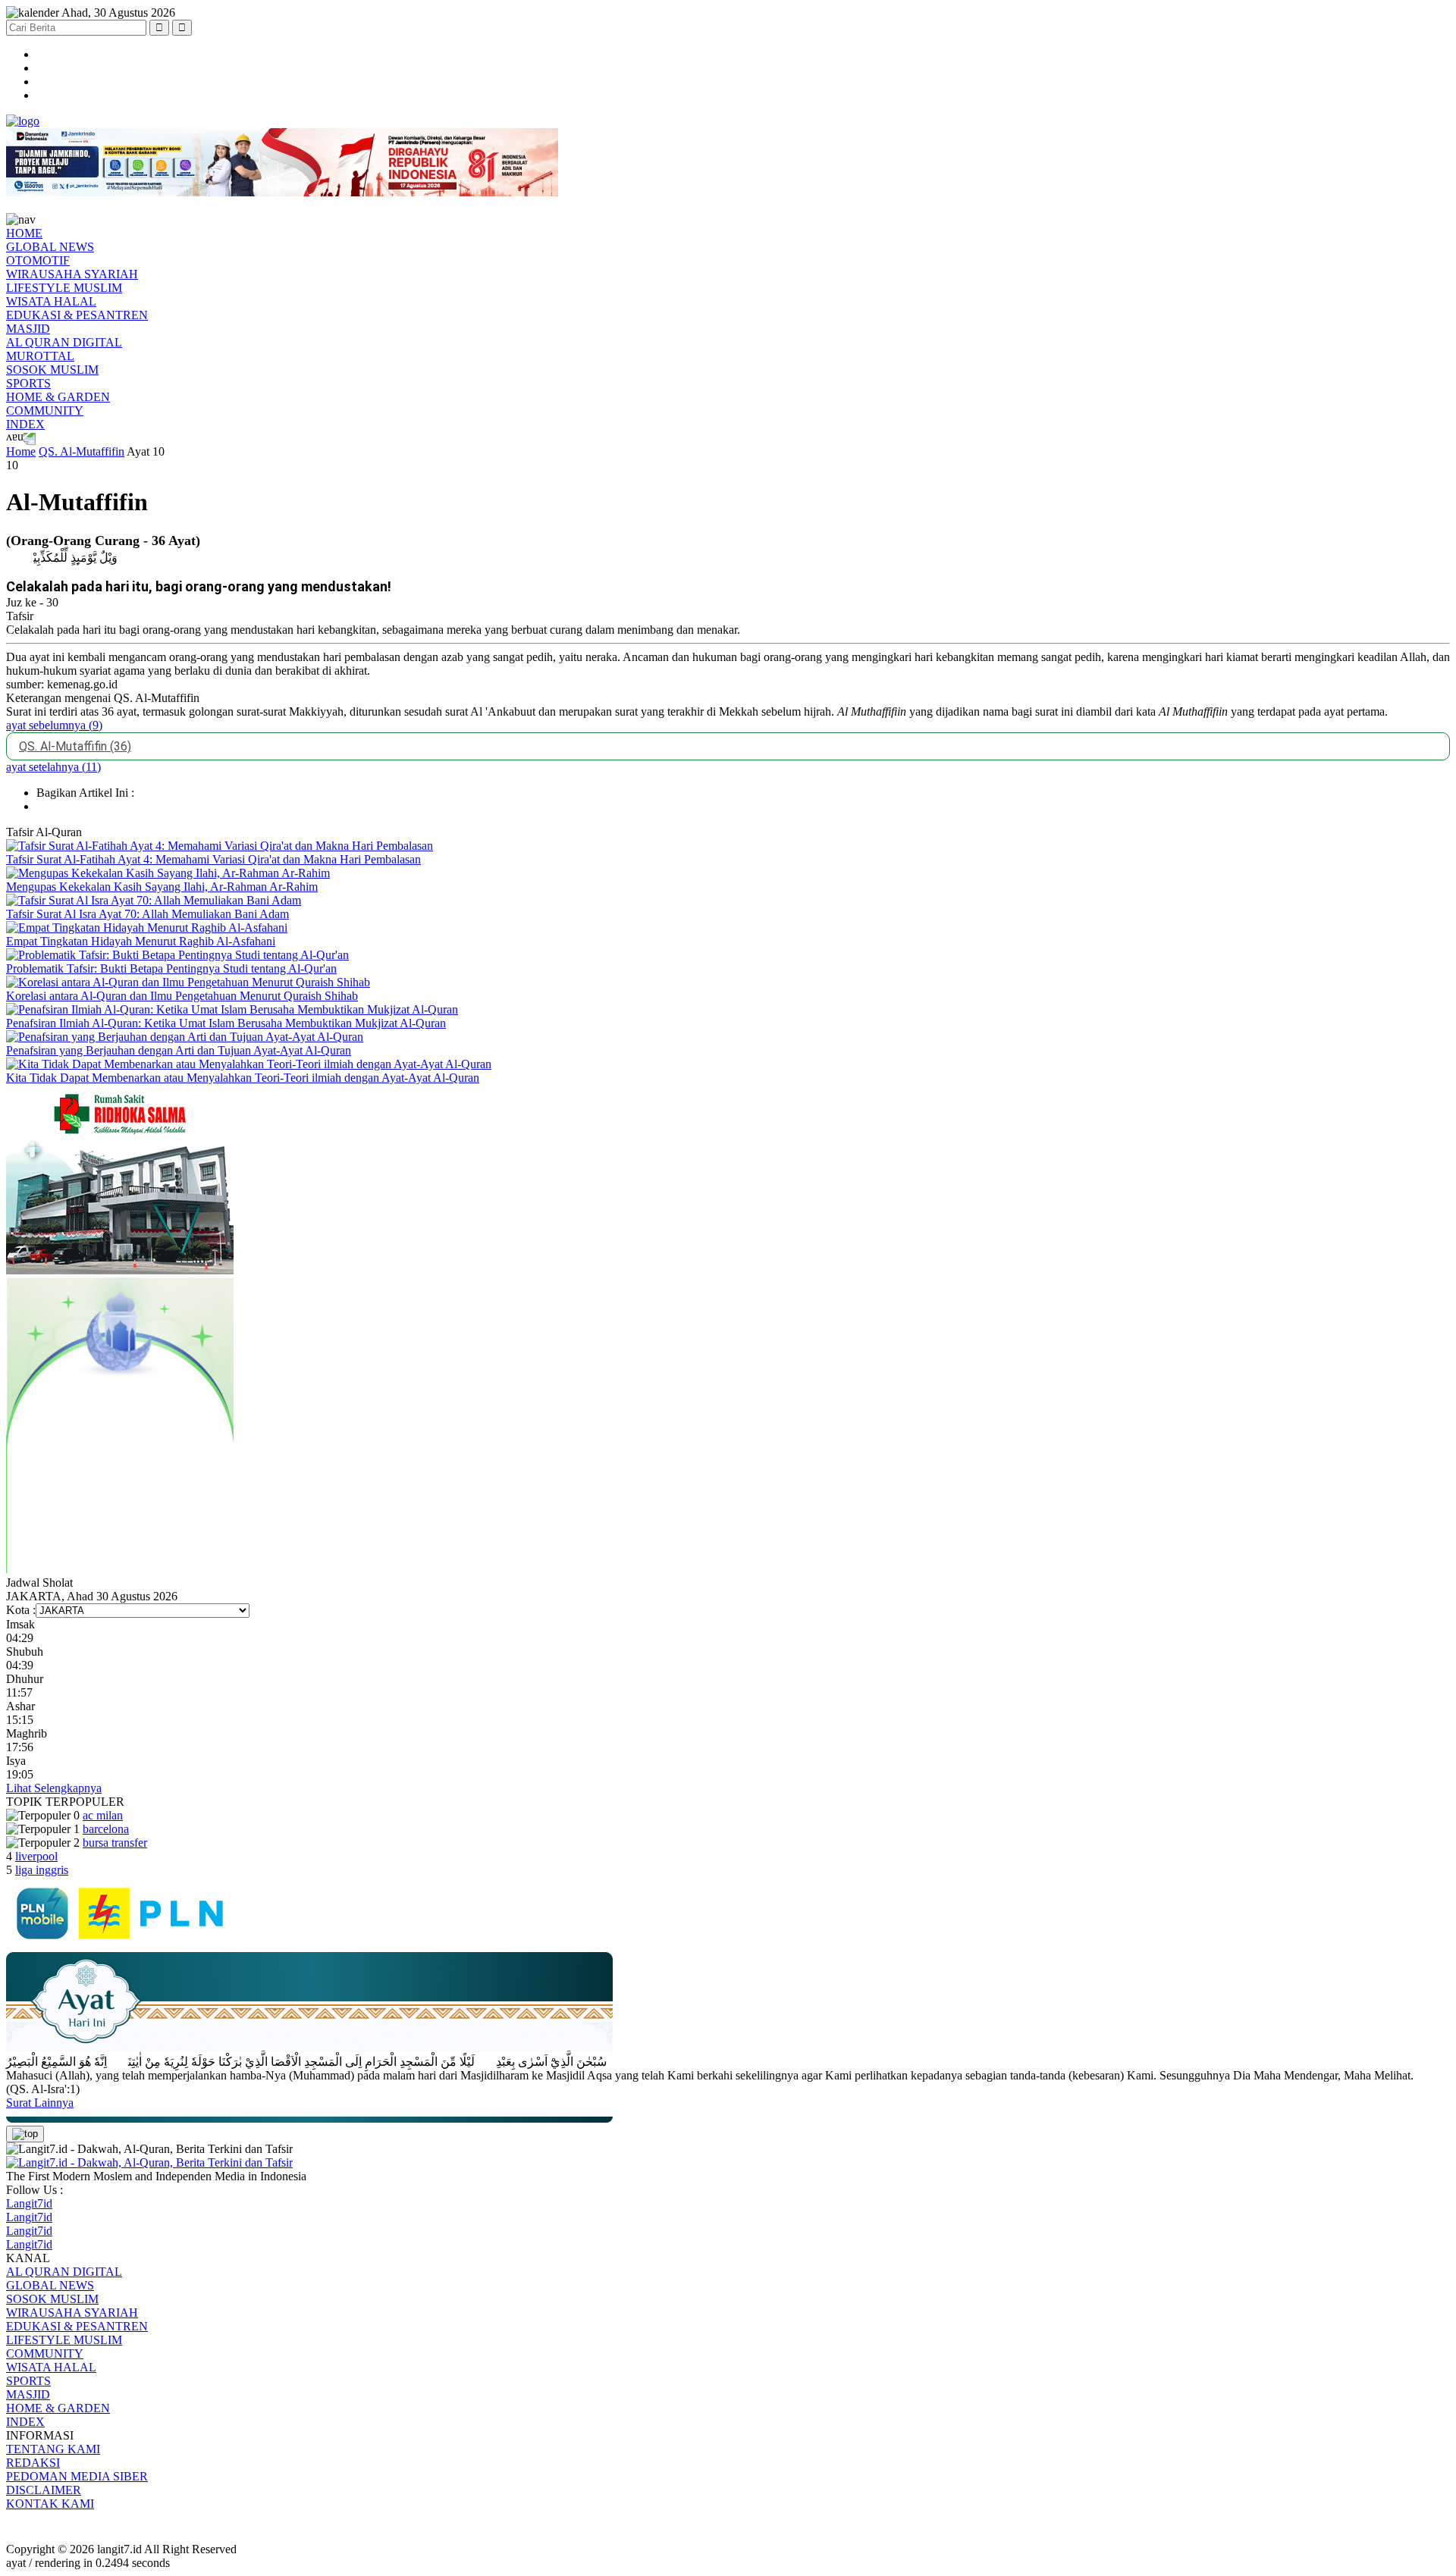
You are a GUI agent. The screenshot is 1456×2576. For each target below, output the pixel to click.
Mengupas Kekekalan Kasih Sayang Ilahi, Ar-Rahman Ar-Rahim (162, 887)
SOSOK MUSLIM (52, 370)
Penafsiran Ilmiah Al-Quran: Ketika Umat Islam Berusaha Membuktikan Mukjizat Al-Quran (226, 1023)
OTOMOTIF (38, 260)
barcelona (106, 1829)
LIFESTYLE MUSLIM (64, 288)
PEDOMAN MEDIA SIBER (77, 2476)
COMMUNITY (45, 411)
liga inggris (42, 1870)
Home (21, 451)
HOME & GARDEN (58, 397)
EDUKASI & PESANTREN (77, 315)
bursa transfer (115, 1843)
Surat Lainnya (40, 2103)
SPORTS (28, 383)
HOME (24, 233)
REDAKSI (33, 2463)
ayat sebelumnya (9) (54, 725)
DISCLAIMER (44, 2490)
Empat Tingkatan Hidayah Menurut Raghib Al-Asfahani (141, 941)
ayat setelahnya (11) (53, 767)
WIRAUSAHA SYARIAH (72, 274)
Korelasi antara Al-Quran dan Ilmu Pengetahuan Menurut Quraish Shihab (182, 996)
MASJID (28, 329)
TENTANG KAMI (53, 2449)
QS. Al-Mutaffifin (82, 451)
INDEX (25, 424)
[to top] (25, 2134)
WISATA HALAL (51, 301)
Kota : (21, 1610)
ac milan (103, 1815)
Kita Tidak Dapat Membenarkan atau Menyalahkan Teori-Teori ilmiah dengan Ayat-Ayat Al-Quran (243, 1078)
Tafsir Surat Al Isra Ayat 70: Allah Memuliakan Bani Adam (147, 914)
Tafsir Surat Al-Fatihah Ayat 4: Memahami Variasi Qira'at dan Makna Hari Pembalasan (213, 859)
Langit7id (29, 2203)
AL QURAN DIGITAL (64, 342)
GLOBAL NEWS (50, 247)
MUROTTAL (40, 356)
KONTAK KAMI (50, 2504)
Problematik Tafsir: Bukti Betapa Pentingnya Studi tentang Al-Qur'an (171, 968)
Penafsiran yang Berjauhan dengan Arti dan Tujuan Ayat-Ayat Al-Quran (179, 1050)
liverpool (36, 1856)
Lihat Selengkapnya (54, 1788)
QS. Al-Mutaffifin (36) (75, 746)
